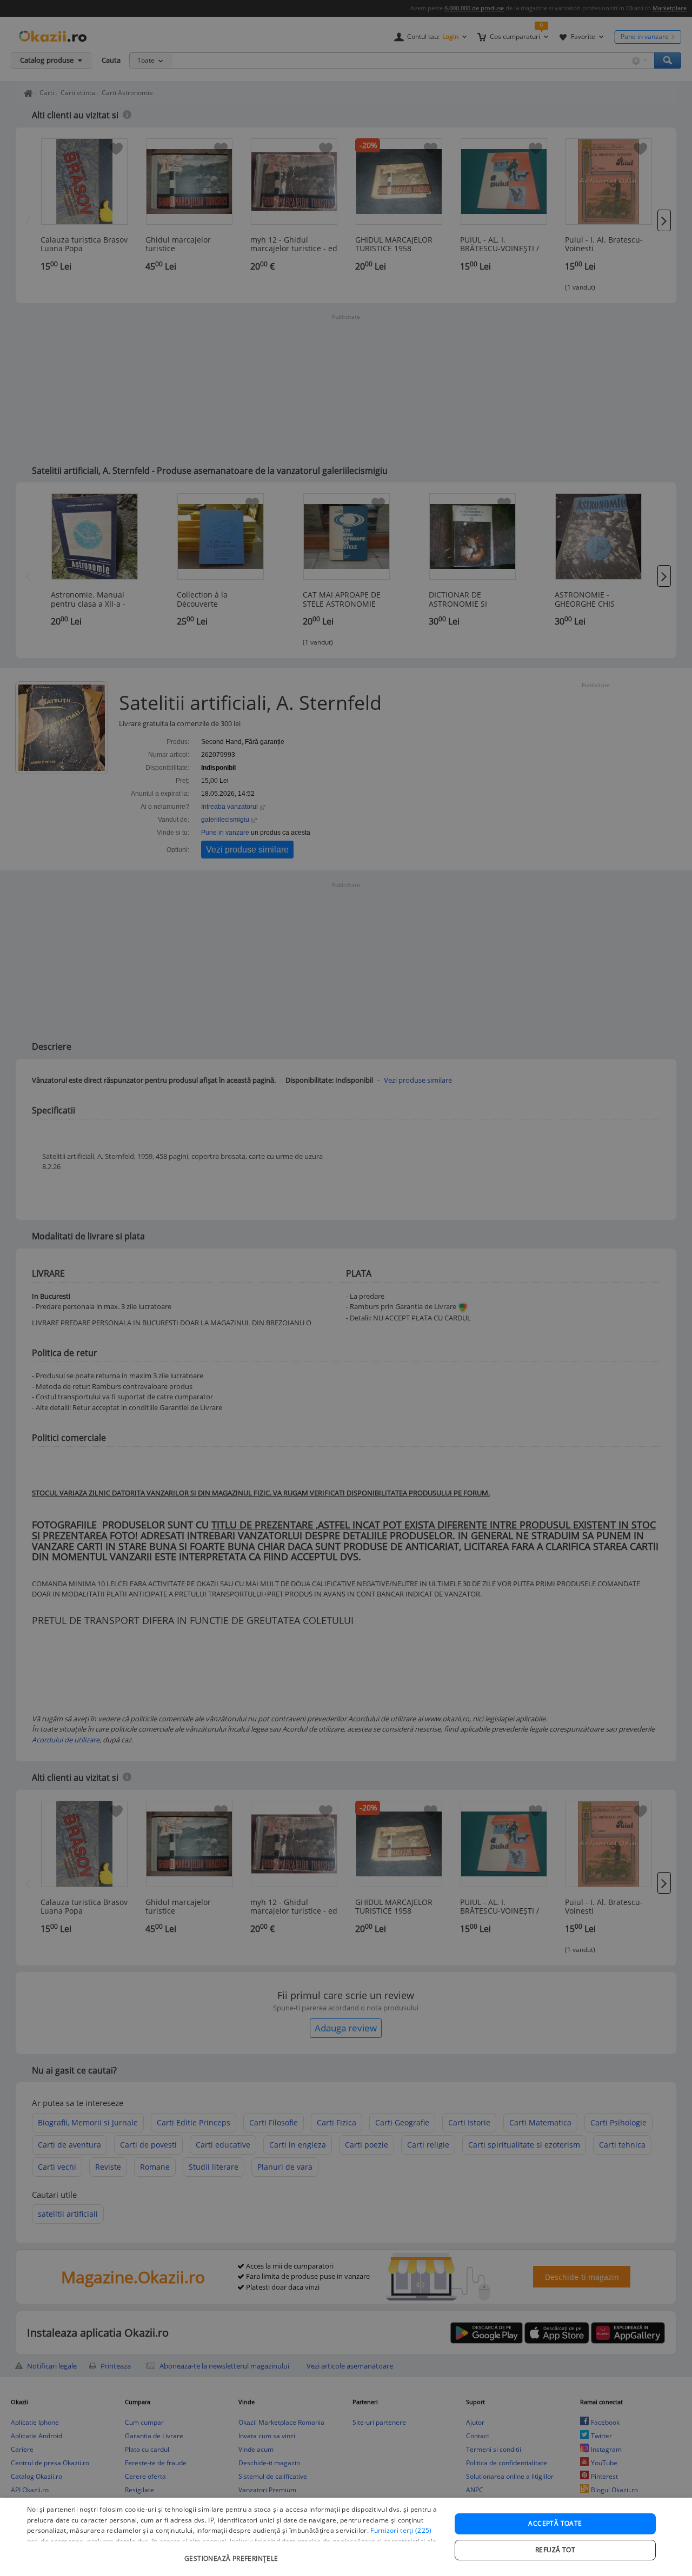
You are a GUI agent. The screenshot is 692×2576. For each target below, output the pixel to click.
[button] (233, 2553)
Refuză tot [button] (555, 2550)
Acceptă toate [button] (555, 2523)
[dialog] (346, 2537)
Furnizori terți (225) (401, 2530)
